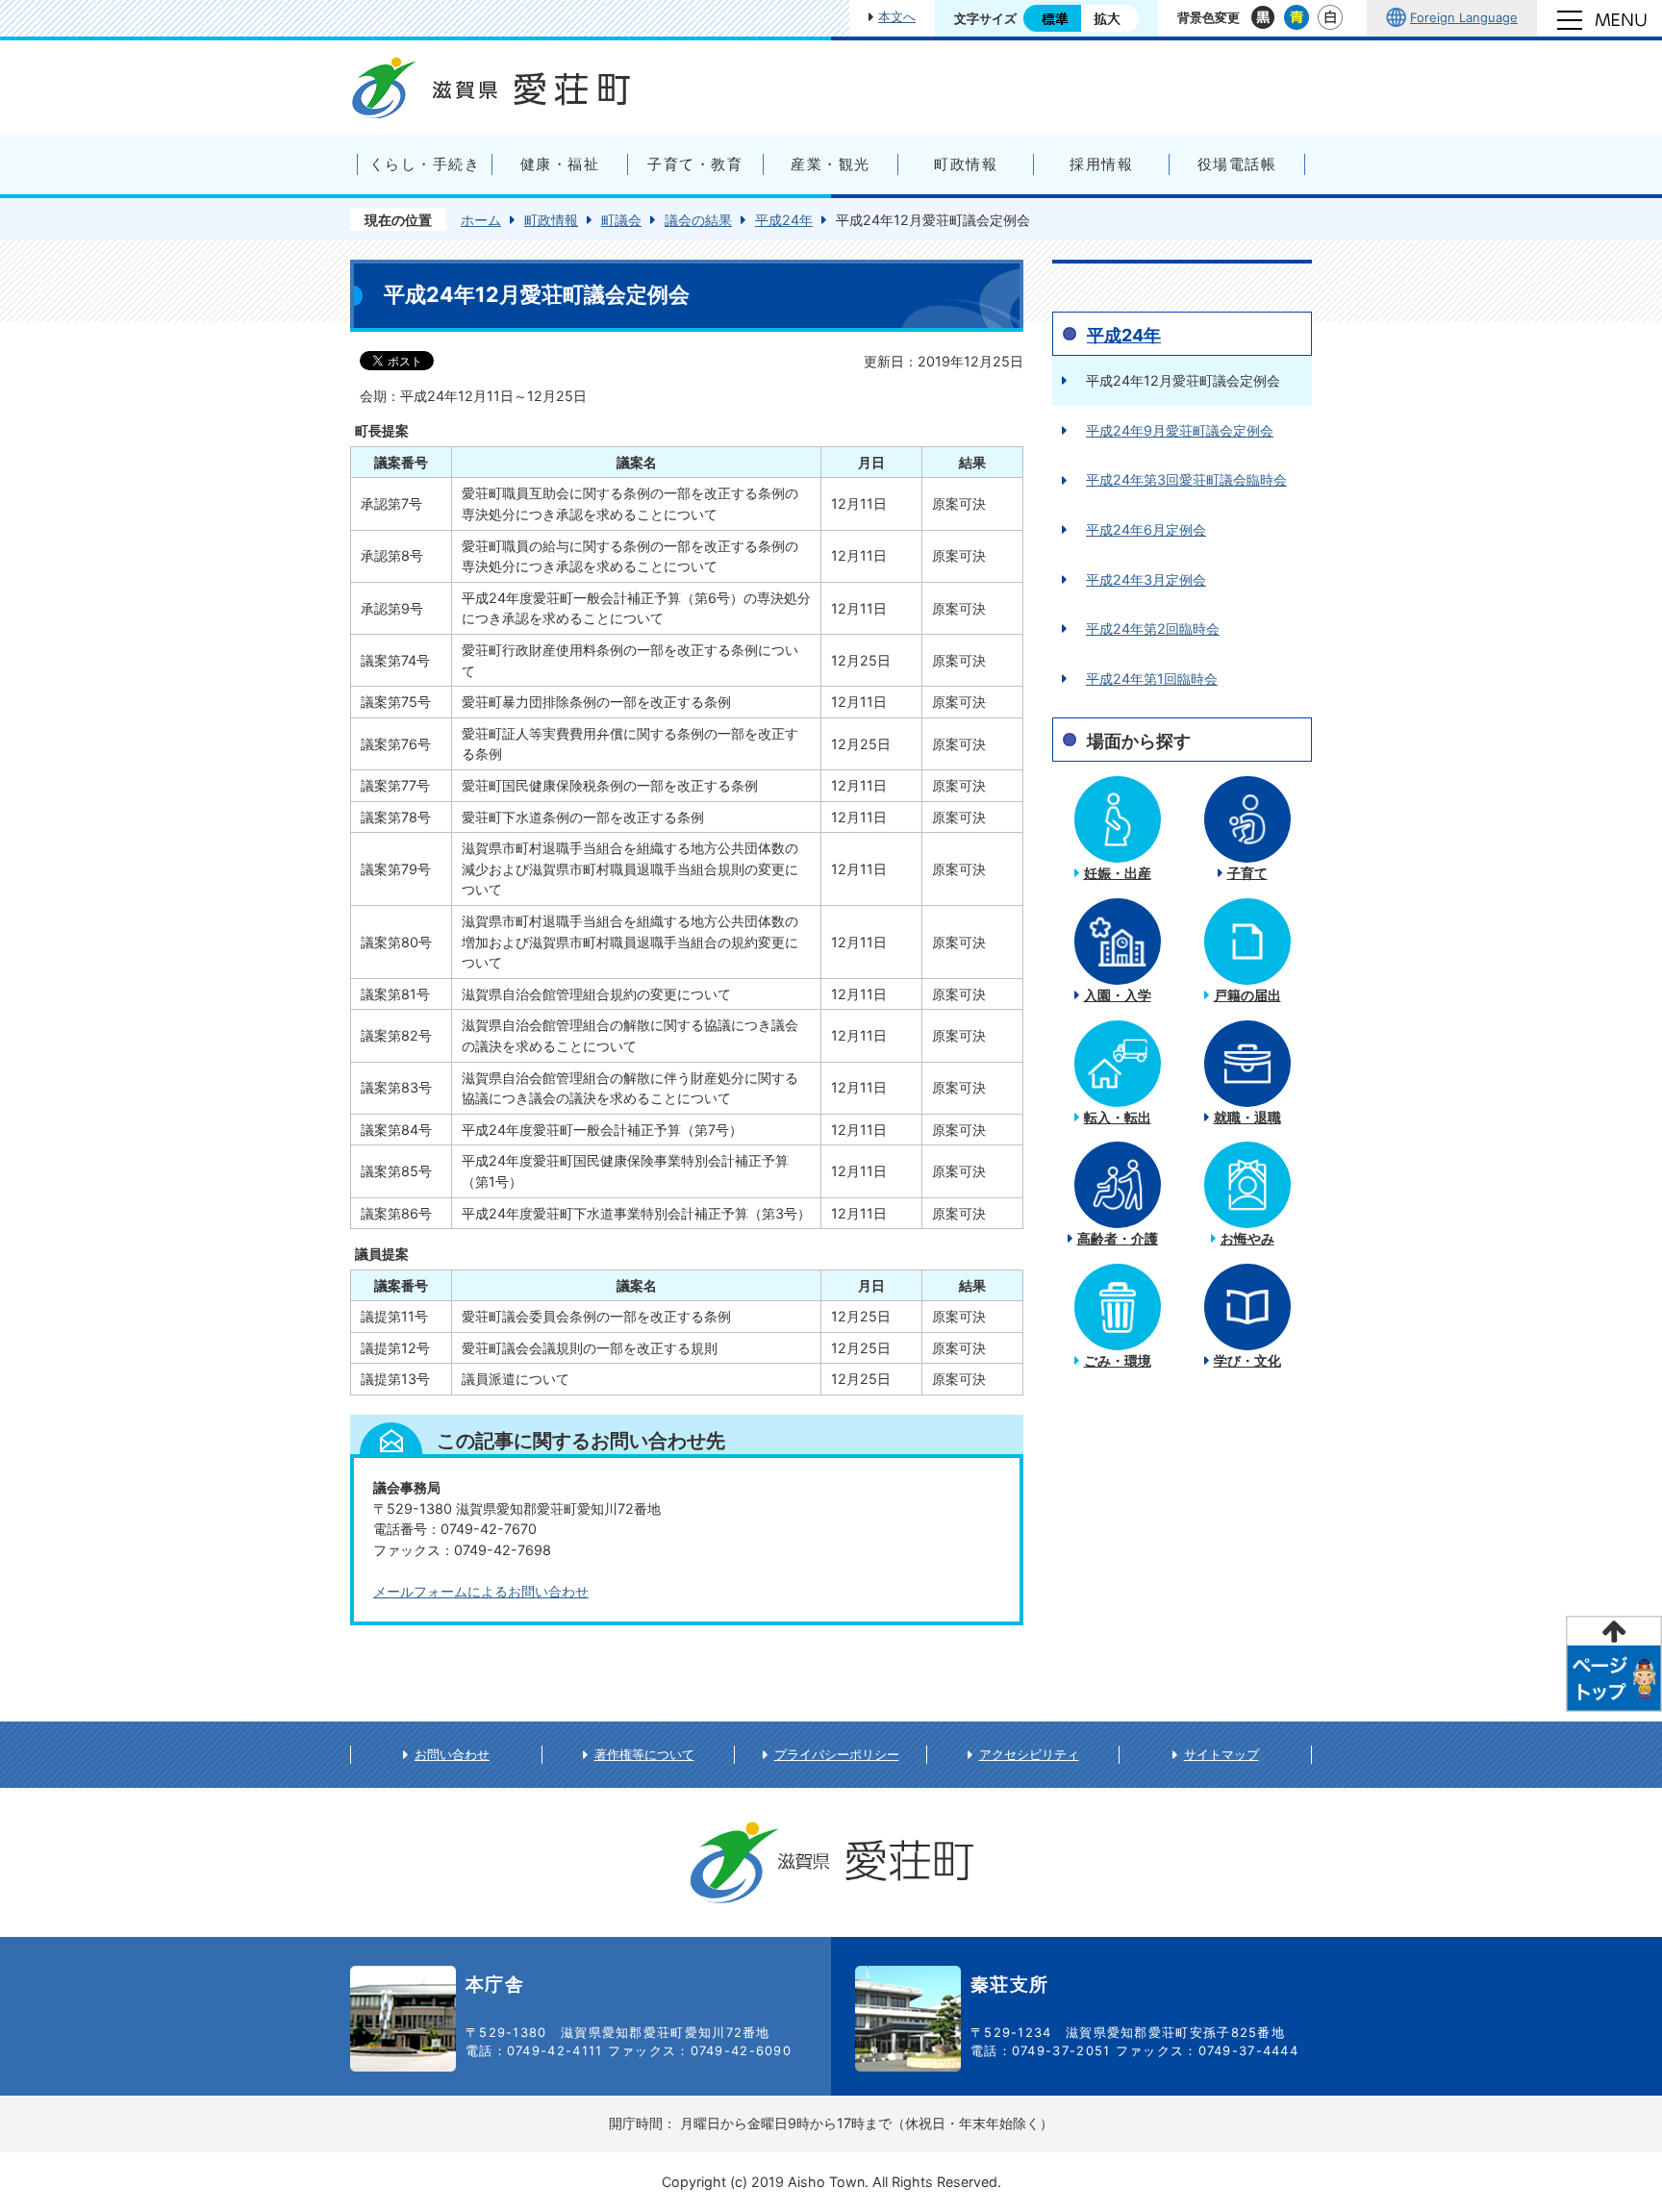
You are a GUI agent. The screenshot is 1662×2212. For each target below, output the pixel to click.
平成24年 (784, 220)
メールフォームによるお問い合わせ (481, 1591)
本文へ (897, 16)
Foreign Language (1464, 17)
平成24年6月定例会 (1146, 529)
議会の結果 (698, 220)
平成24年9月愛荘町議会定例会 (1180, 430)
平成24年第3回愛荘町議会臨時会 (1186, 479)
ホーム (481, 220)
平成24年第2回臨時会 (1153, 628)
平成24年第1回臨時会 (1152, 679)
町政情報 (551, 220)
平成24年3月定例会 (1146, 579)
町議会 (621, 220)
